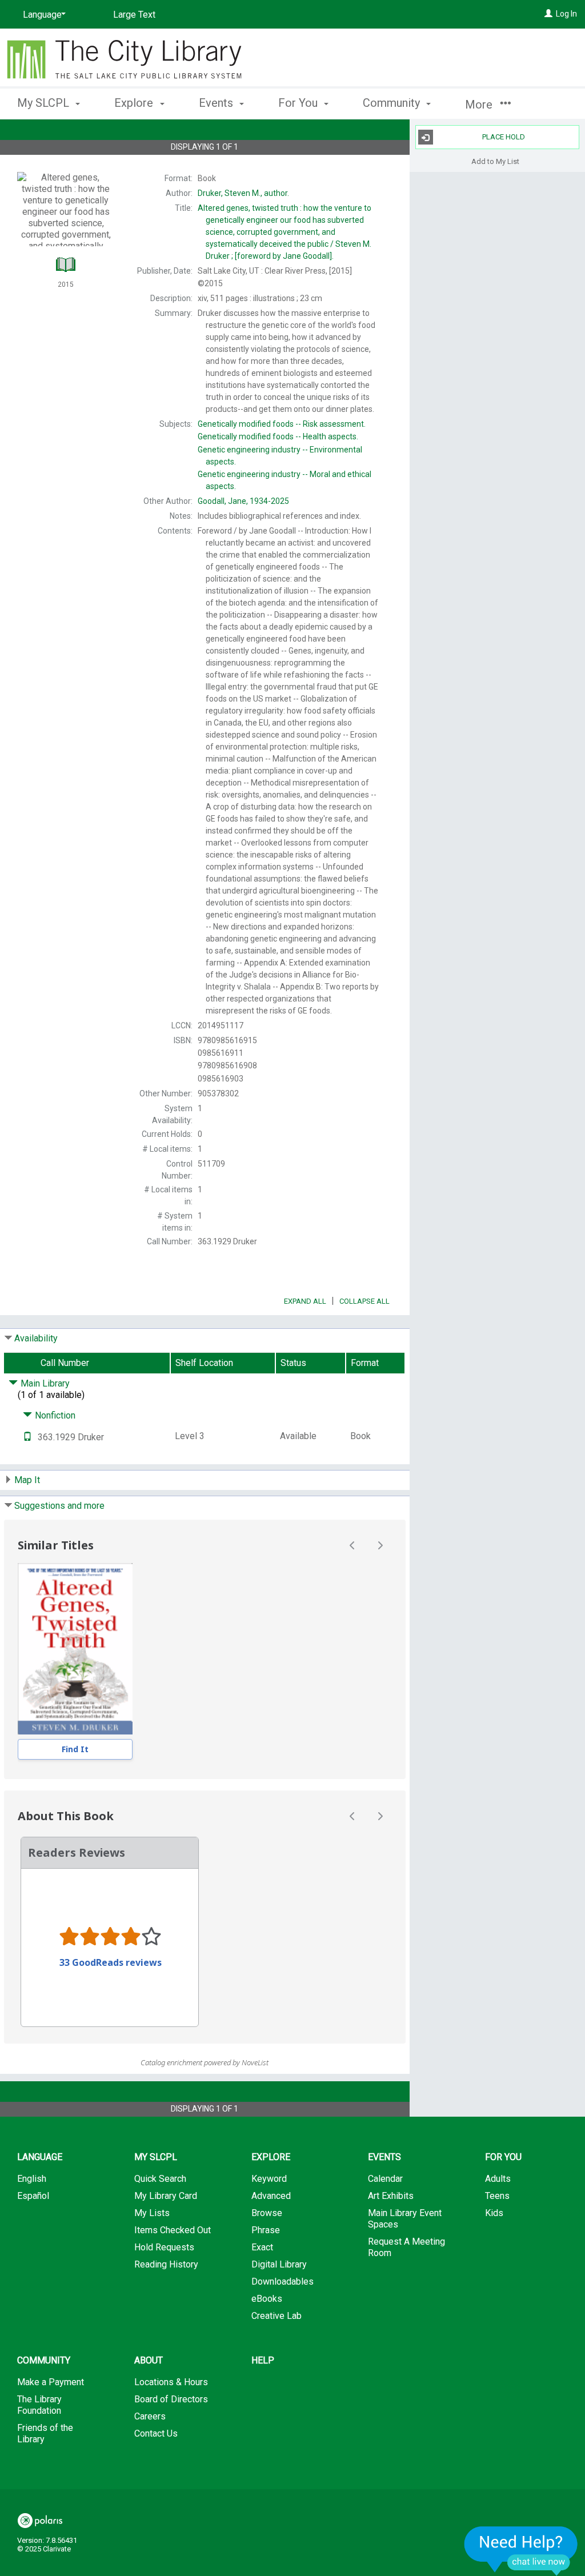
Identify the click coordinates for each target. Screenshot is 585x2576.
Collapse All (364, 1301)
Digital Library (279, 2264)
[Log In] (548, 14)
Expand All (305, 1301)
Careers (150, 2416)
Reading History (166, 2264)
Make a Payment (51, 2382)
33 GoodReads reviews (111, 1962)
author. (243, 193)
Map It (27, 1480)
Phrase (266, 2230)
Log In (566, 14)
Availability (36, 1338)
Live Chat (521, 2551)
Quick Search (160, 2179)
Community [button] (393, 103)
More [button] (480, 105)
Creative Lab (277, 2316)
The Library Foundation (39, 2405)
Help (263, 2360)
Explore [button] (135, 103)
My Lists (152, 2213)
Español (33, 2196)
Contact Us (156, 2433)
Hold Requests (164, 2247)
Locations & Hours (171, 2382)
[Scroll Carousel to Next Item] (380, 1545)
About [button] (149, 2360)
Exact (262, 2247)
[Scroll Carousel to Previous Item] (352, 1545)
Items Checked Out (173, 2230)
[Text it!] (27, 1437)
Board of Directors (171, 2399)
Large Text (134, 15)
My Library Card (166, 2196)
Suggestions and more (59, 1506)
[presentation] (75, 1649)
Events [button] (217, 103)
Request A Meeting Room (406, 2247)
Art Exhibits (391, 2196)
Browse (267, 2213)
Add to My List (495, 161)
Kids (494, 2213)
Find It (75, 1749)
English (32, 2179)
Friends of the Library (45, 2433)
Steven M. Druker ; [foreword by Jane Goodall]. (285, 232)
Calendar (385, 2179)
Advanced (271, 2196)
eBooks (267, 2299)
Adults (498, 2179)
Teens (497, 2196)
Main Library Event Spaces (405, 2219)
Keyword (269, 2179)
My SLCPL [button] (45, 103)
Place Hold (504, 137)
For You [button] (299, 103)
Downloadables (283, 2281)
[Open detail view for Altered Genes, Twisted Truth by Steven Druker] (75, 1649)
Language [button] (40, 2157)
